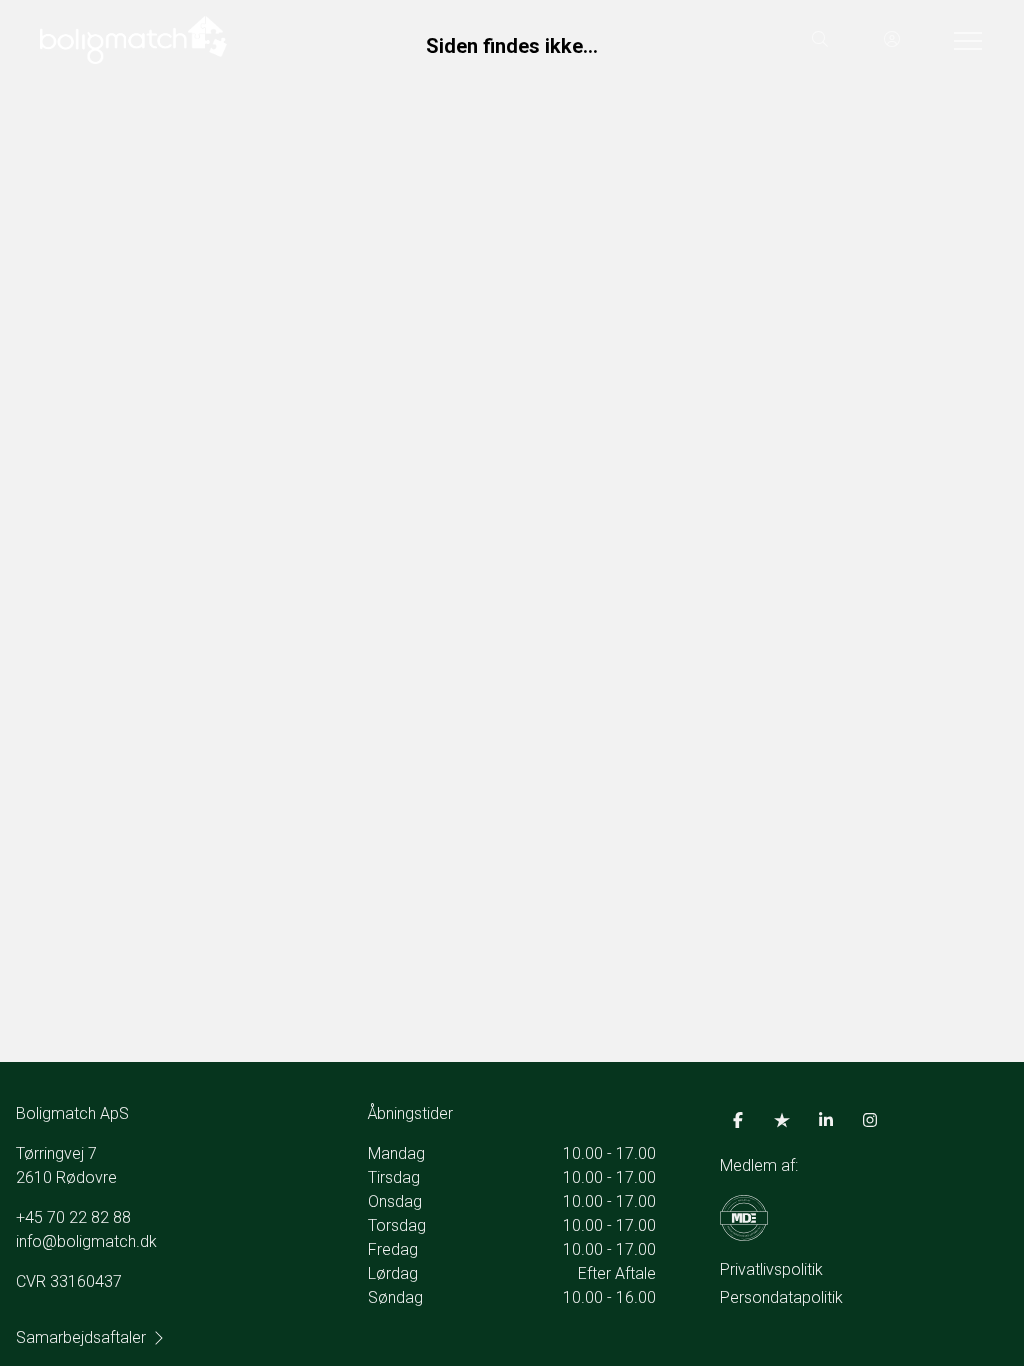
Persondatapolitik (781, 1297)
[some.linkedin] (826, 1120)
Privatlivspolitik (771, 1269)
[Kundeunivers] (892, 40)
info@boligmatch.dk (86, 1241)
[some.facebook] (738, 1120)
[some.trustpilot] (782, 1120)
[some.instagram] (870, 1120)
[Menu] (964, 40)
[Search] (820, 40)
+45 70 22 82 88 (73, 1217)
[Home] (276, 40)
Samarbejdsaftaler (81, 1337)
